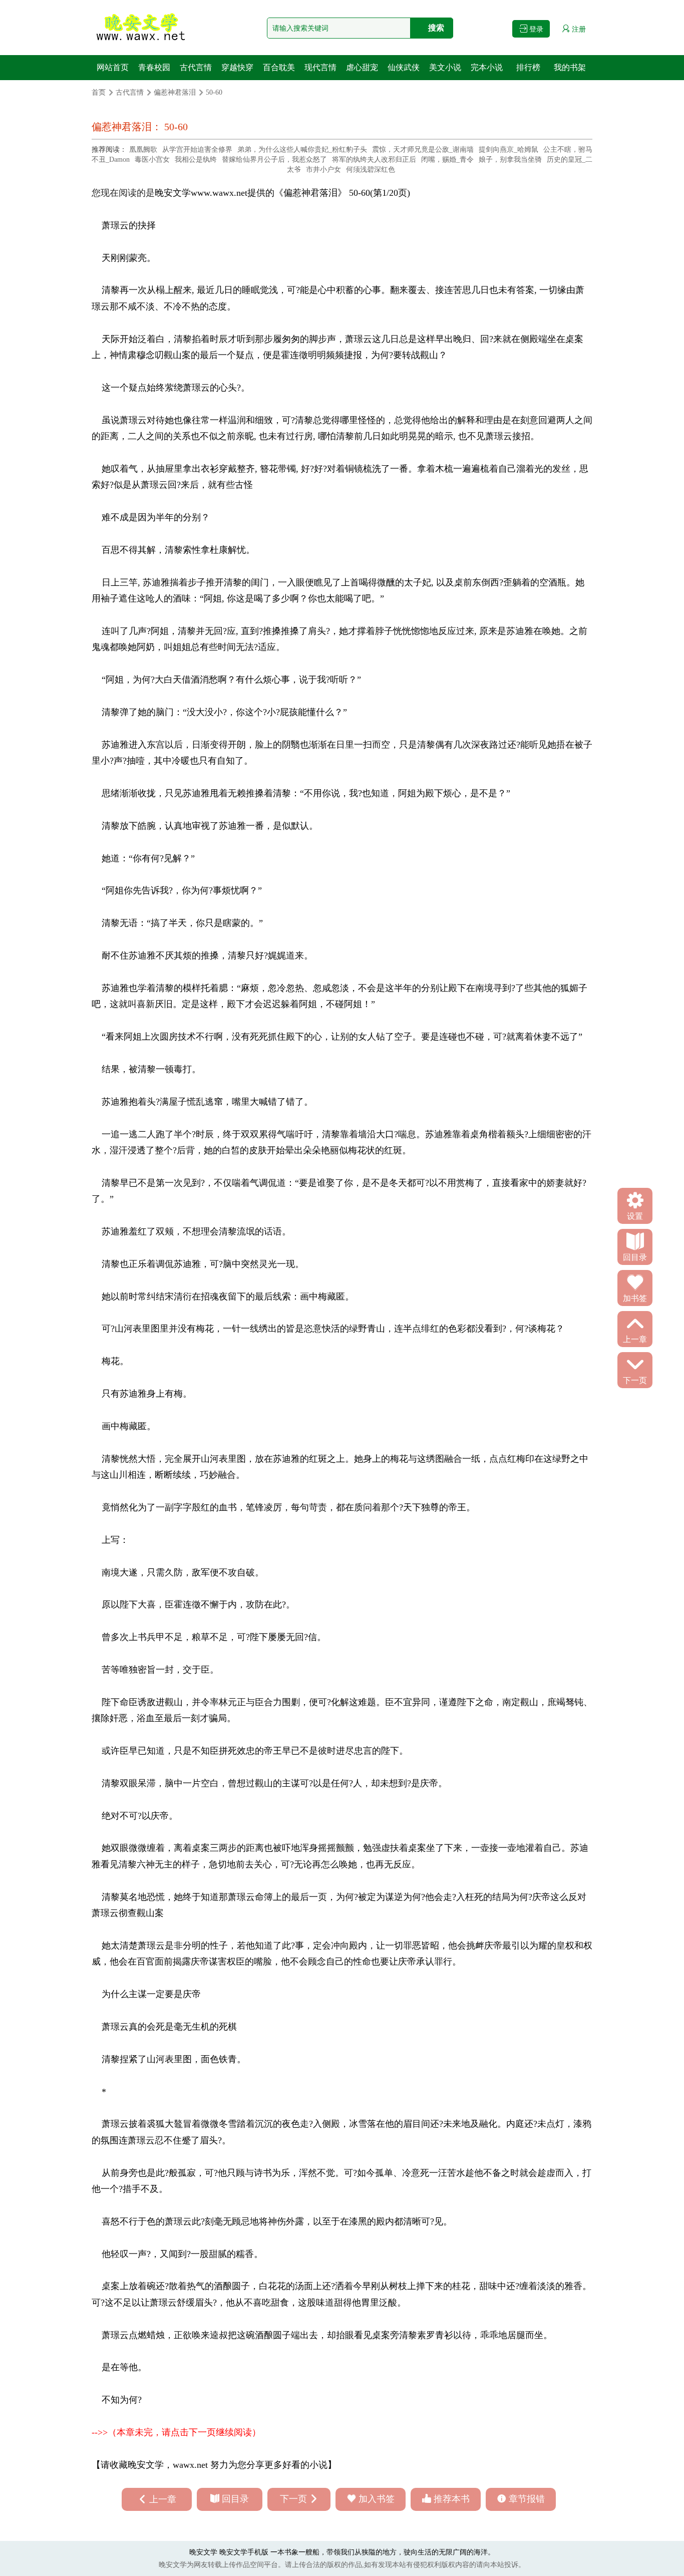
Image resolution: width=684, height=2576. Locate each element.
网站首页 (113, 67)
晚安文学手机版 (244, 2552)
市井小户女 (323, 170)
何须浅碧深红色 (371, 170)
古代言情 (196, 67)
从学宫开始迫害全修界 (197, 149)
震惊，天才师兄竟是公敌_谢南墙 (423, 149)
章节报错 (527, 2499)
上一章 (163, 2499)
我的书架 (570, 67)
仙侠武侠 (404, 67)
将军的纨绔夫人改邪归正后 (374, 159)
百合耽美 (279, 67)
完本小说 (487, 67)
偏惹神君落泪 (175, 92)
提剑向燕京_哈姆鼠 (508, 149)
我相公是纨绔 (196, 159)
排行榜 (528, 67)
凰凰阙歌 (143, 149)
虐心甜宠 (362, 67)
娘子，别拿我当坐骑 (510, 159)
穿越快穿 (237, 67)
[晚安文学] (142, 28)
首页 (99, 92)
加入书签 (377, 2499)
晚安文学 (173, 193)
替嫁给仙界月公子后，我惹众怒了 (274, 159)
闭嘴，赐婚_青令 (447, 159)
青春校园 (154, 67)
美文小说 (445, 67)
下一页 (293, 2499)
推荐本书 (452, 2499)
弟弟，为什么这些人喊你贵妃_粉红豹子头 (302, 149)
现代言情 (320, 67)
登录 (535, 29)
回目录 (235, 2499)
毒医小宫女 (152, 159)
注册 (578, 29)
